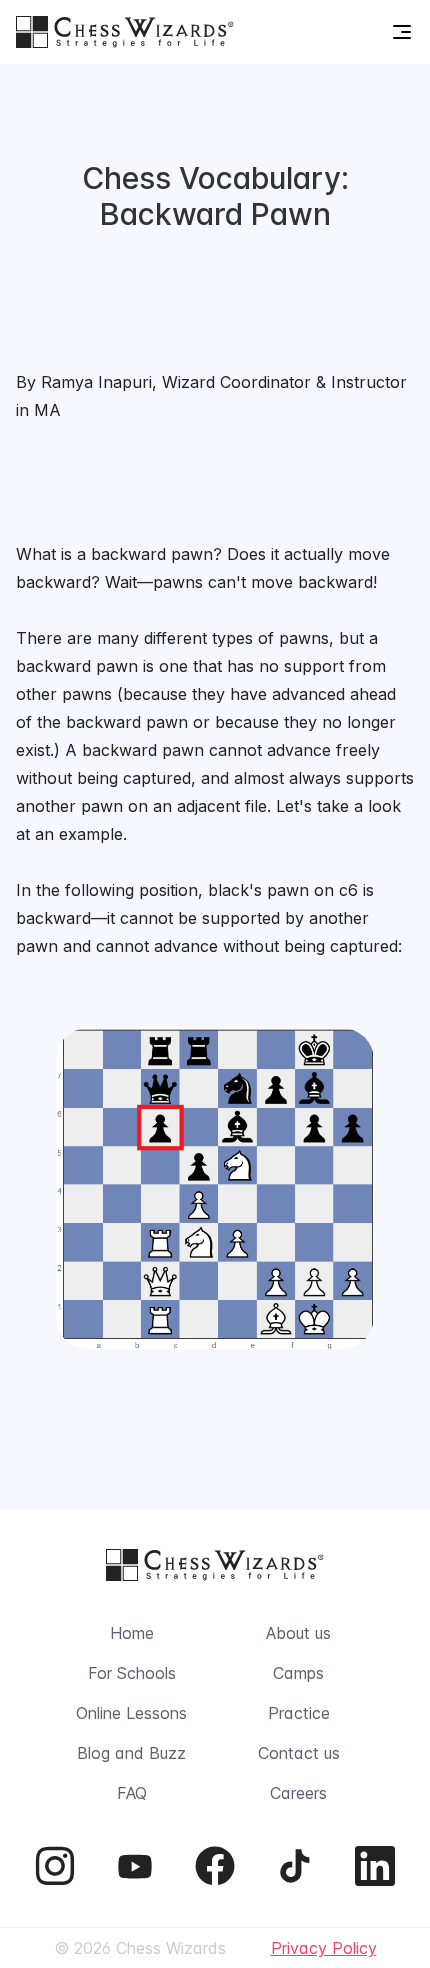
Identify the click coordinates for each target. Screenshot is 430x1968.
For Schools (132, 1673)
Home (132, 1633)
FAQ (132, 1793)
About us (298, 1633)
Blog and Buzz (131, 1753)
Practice (299, 1713)
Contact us (299, 1753)
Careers (298, 1793)
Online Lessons (131, 1713)
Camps (298, 1673)
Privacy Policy (324, 1948)
